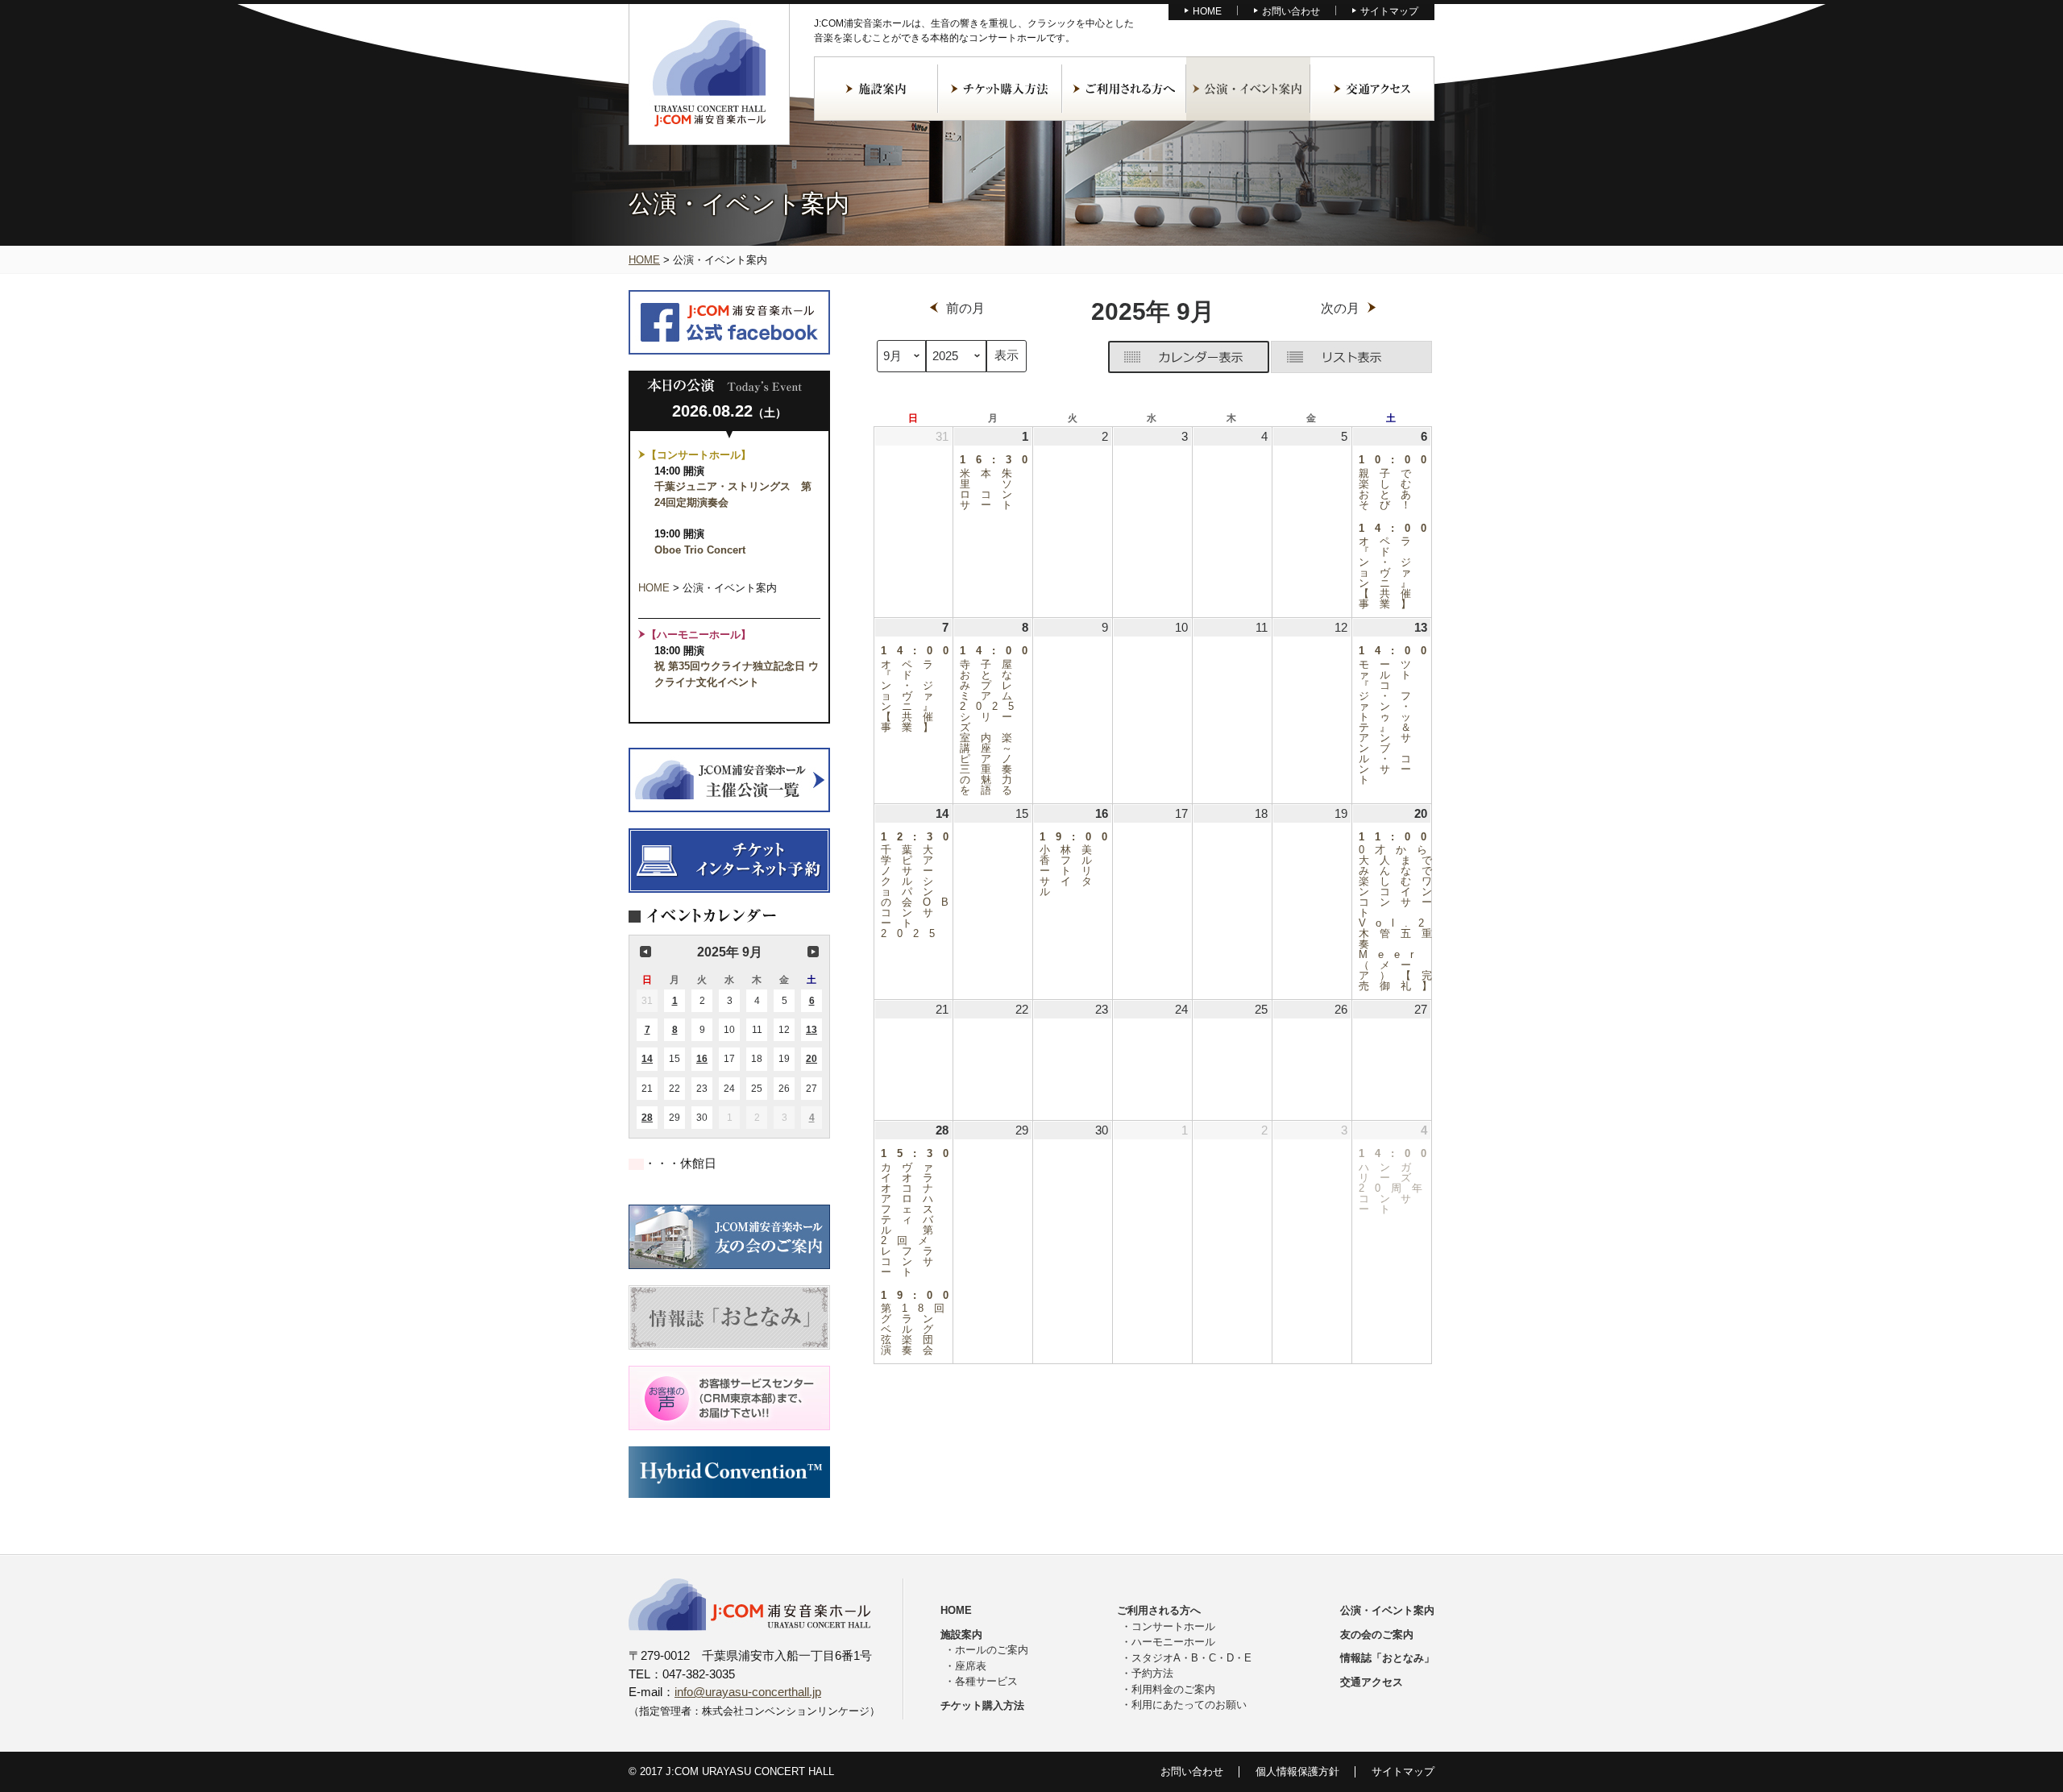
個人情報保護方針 (1297, 1771)
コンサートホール (1173, 1626)
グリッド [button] (1189, 357)
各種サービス (986, 1681)
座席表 (971, 1666)
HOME (1207, 11)
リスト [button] (1351, 357)
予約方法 (1152, 1673)
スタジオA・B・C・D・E (1191, 1658)
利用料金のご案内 (1173, 1689)
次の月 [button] (813, 952)
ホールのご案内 (992, 1650)
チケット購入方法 (1000, 89)
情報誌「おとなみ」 (1387, 1658)
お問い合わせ (1291, 11)
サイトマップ (1389, 11)
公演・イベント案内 (1248, 89)
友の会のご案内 (1377, 1634)
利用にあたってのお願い (1189, 1705)
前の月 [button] (645, 952)
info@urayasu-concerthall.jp (748, 1692)
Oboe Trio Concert (700, 550)
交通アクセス (1372, 89)
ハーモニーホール (1173, 1642)
